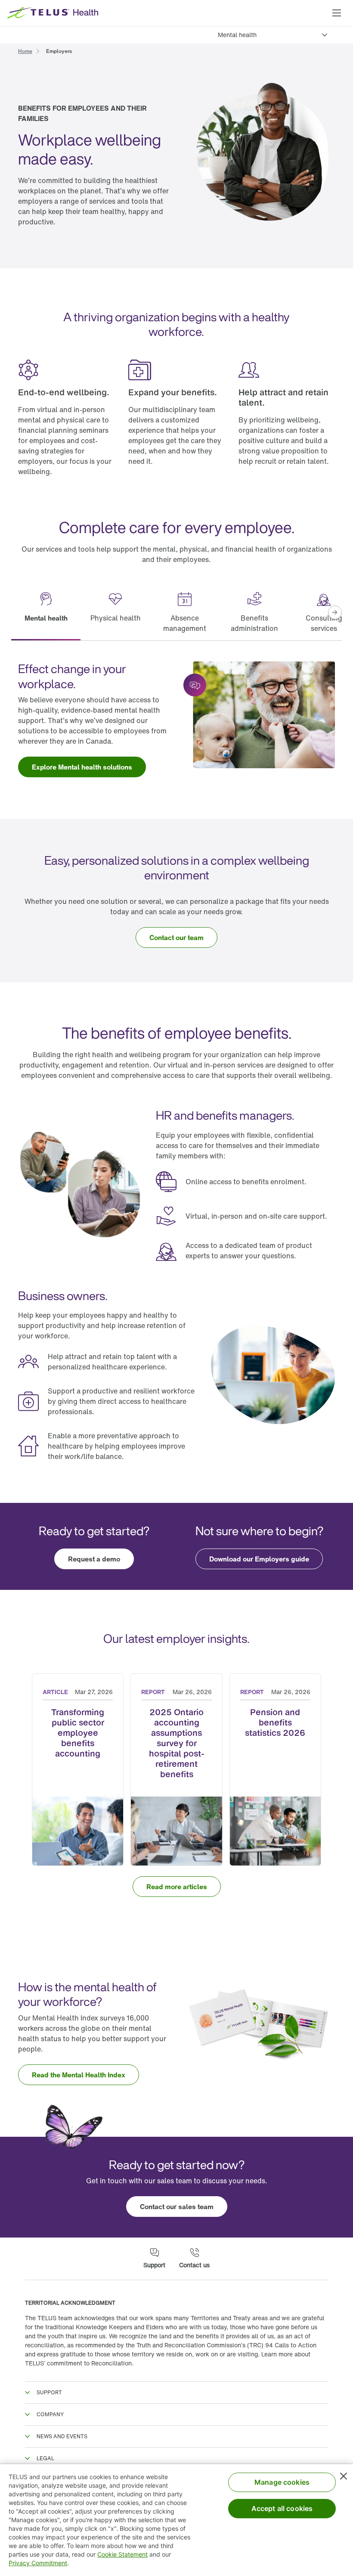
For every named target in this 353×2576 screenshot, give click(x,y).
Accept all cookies (282, 2508)
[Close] (344, 2476)
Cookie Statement (122, 2554)
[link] (25, 50)
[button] (337, 13)
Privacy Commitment (38, 2563)
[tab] (46, 613)
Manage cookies (282, 2482)
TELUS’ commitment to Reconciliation (78, 2363)
